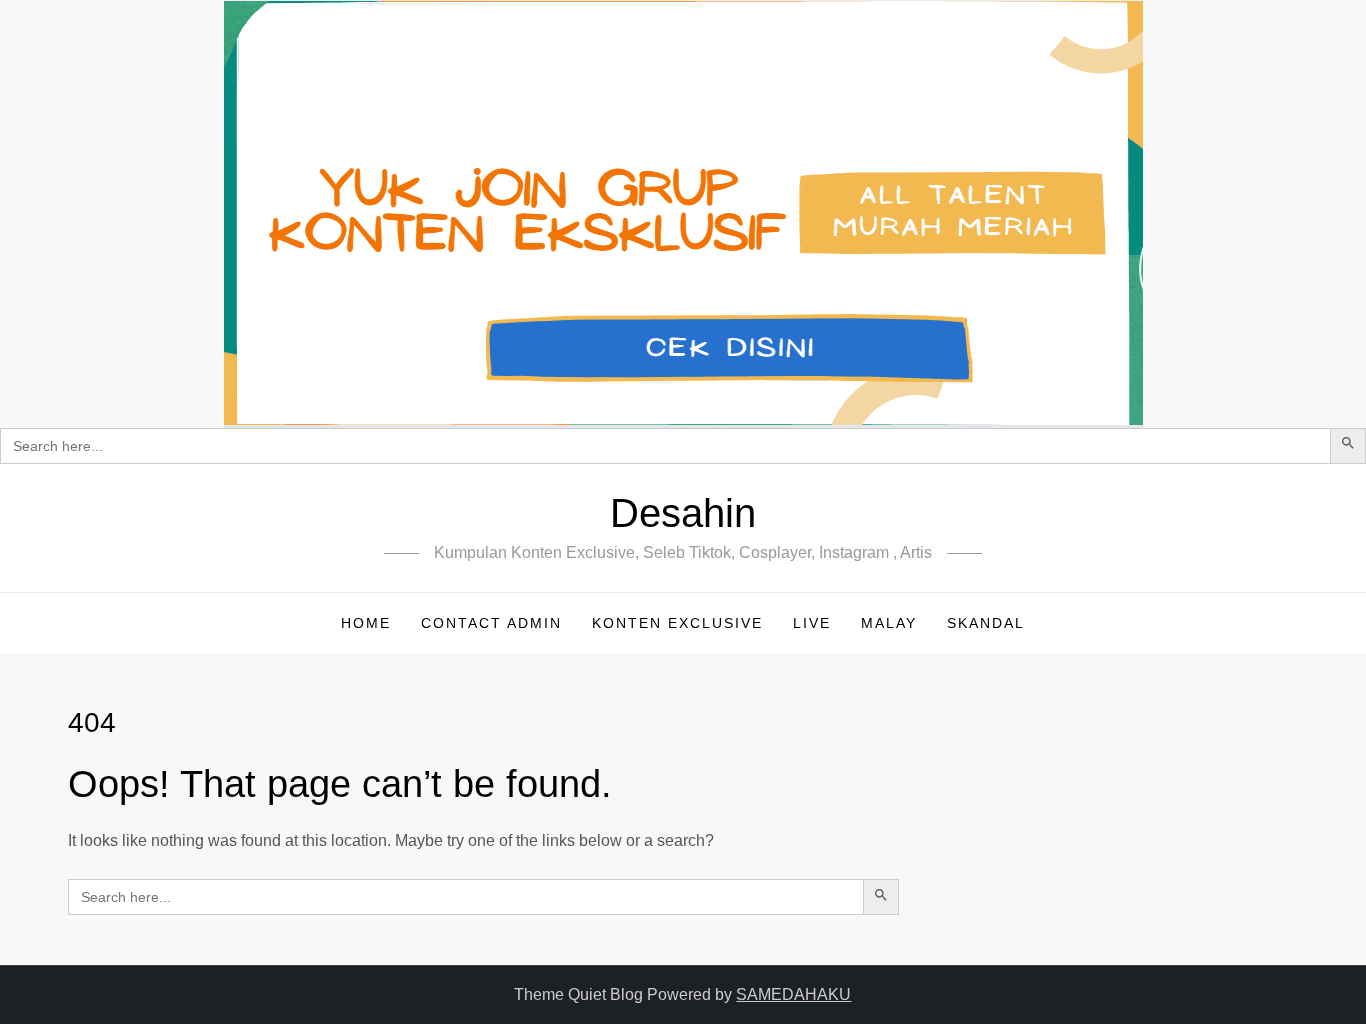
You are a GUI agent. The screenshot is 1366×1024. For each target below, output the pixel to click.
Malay (889, 623)
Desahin (683, 513)
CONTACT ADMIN (491, 623)
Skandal (986, 623)
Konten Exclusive (677, 623)
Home (366, 623)
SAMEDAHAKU (793, 994)
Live (812, 623)
